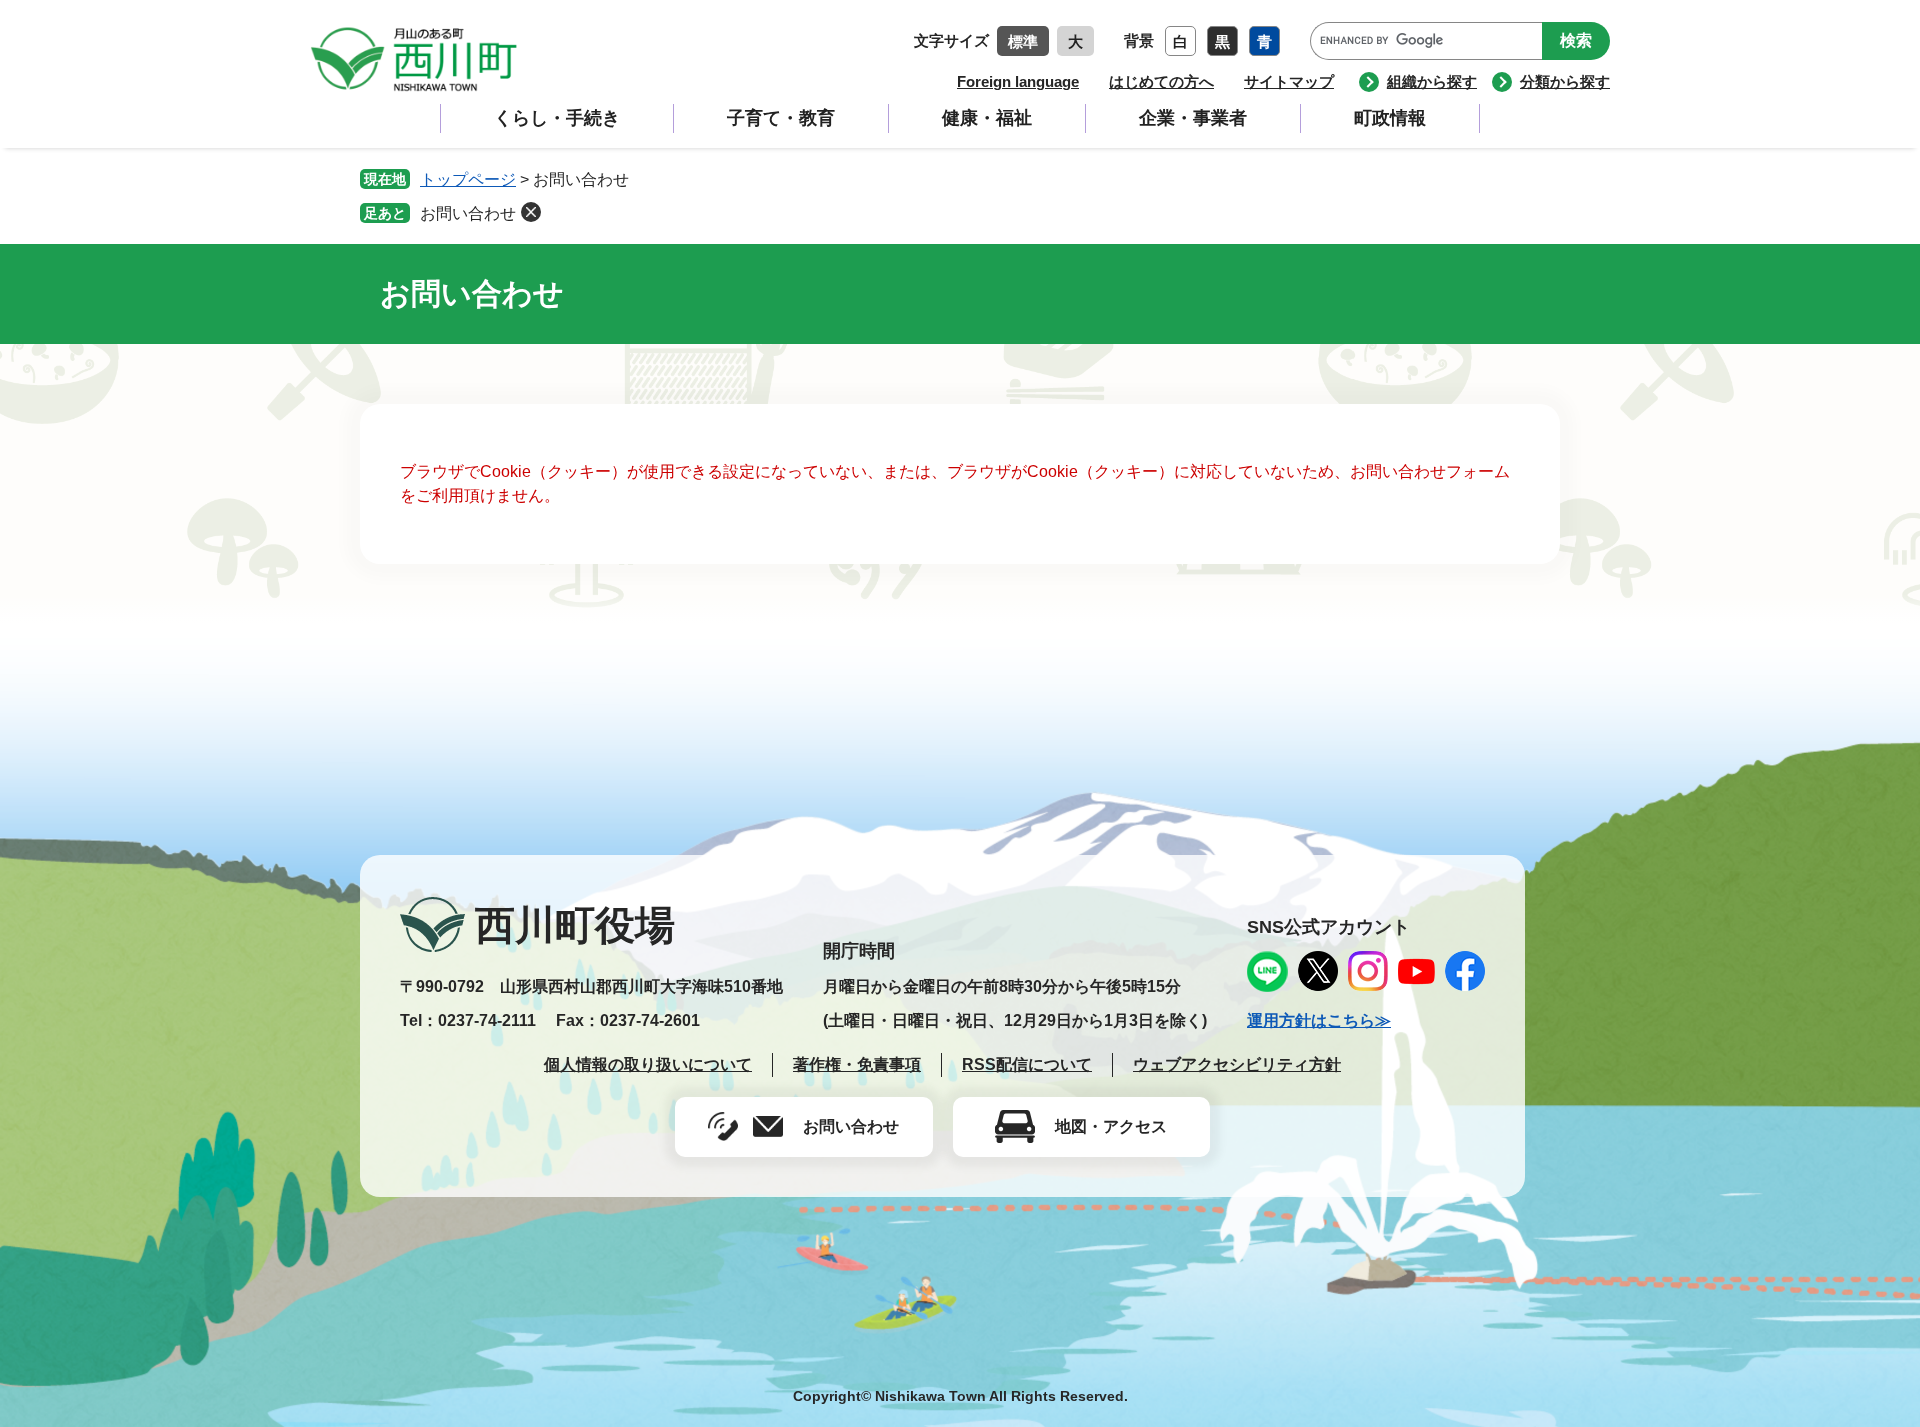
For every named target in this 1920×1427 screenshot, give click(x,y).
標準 (1023, 41)
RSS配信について (1027, 1064)
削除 (531, 212)
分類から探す (1565, 81)
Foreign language (1018, 81)
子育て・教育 (781, 118)
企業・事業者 (1193, 118)
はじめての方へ (1161, 81)
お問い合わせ (468, 213)
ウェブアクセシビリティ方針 (1237, 1064)
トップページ (468, 179)
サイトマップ (1289, 81)
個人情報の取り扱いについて (648, 1064)
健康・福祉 (987, 118)
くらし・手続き (557, 118)
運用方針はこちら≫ (1319, 1020)
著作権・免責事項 (857, 1064)
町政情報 (1390, 118)
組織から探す (1432, 81)
